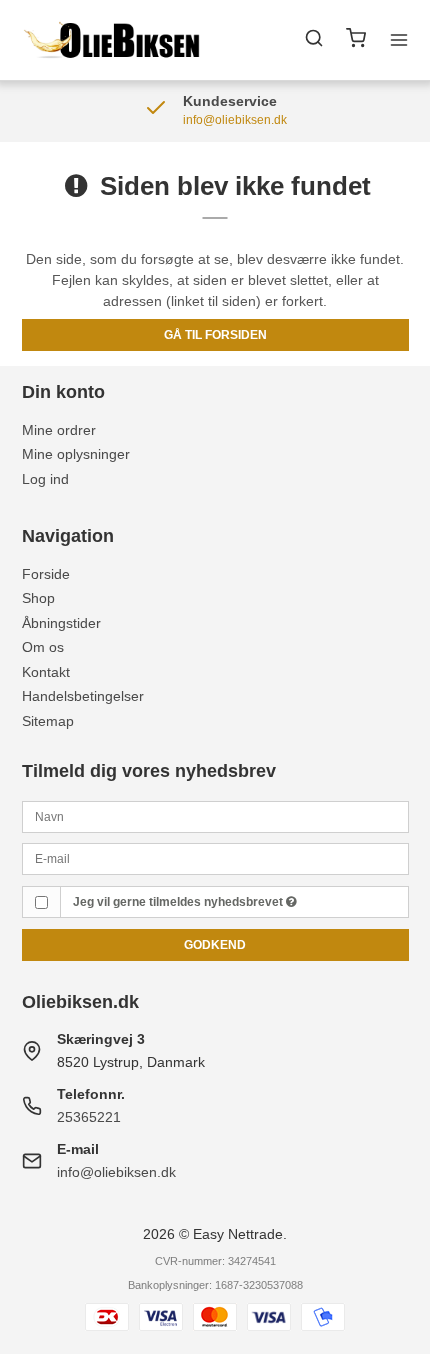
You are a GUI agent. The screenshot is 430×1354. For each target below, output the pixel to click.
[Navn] (215, 815)
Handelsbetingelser (83, 696)
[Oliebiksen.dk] (113, 40)
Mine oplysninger (76, 454)
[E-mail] (215, 858)
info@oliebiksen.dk (116, 1172)
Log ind (45, 479)
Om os (43, 647)
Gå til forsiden (215, 335)
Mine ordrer (59, 430)
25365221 (89, 1117)
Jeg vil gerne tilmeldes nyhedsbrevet (179, 902)
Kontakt (46, 672)
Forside (46, 574)
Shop (38, 598)
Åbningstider (61, 623)
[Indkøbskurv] (356, 40)
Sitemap (48, 721)
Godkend (215, 945)
